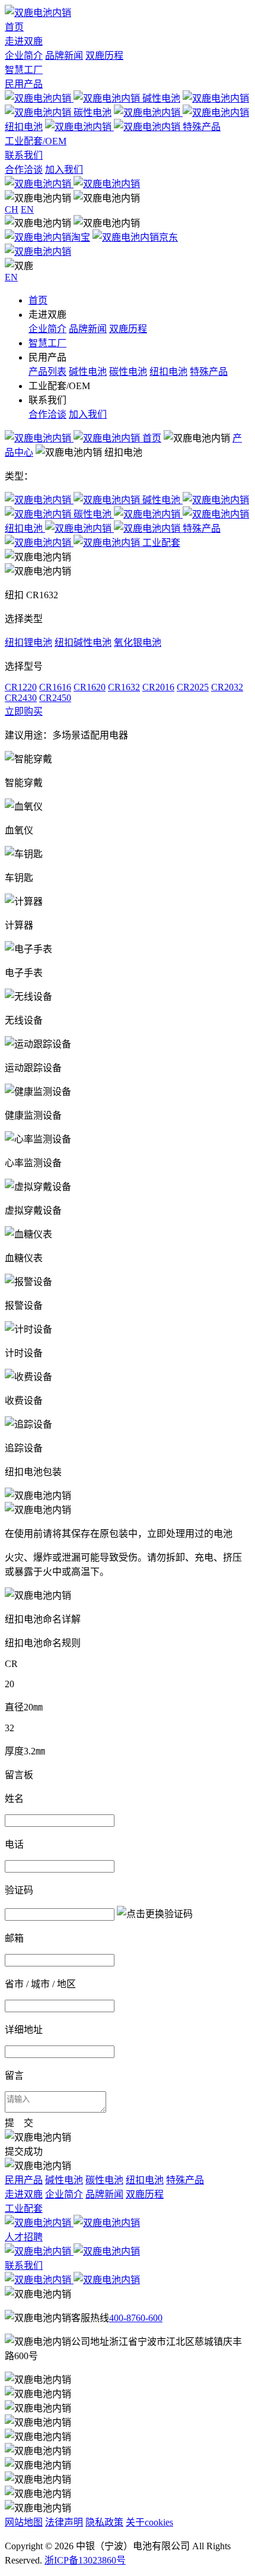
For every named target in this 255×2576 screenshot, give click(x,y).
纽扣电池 (168, 372)
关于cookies (149, 2522)
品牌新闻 (64, 56)
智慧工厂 (24, 70)
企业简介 (24, 56)
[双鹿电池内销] (38, 13)
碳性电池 (128, 372)
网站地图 (24, 2522)
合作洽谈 (24, 170)
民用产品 (24, 84)
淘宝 (81, 237)
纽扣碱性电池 (83, 643)
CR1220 (21, 687)
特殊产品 (202, 127)
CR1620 (90, 687)
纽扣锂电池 (28, 643)
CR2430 (21, 698)
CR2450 (55, 698)
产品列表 (47, 372)
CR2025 (193, 687)
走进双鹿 (24, 41)
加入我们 (64, 170)
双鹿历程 (104, 56)
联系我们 (24, 155)
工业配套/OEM (36, 141)
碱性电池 (161, 98)
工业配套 (161, 543)
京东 (168, 237)
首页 (14, 27)
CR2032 (227, 687)
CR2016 (158, 687)
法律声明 (64, 2522)
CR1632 (124, 687)
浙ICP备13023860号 (85, 2560)
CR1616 (55, 687)
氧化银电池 (138, 643)
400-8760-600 (136, 2318)
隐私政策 (104, 2522)
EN (27, 209)
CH (12, 209)
